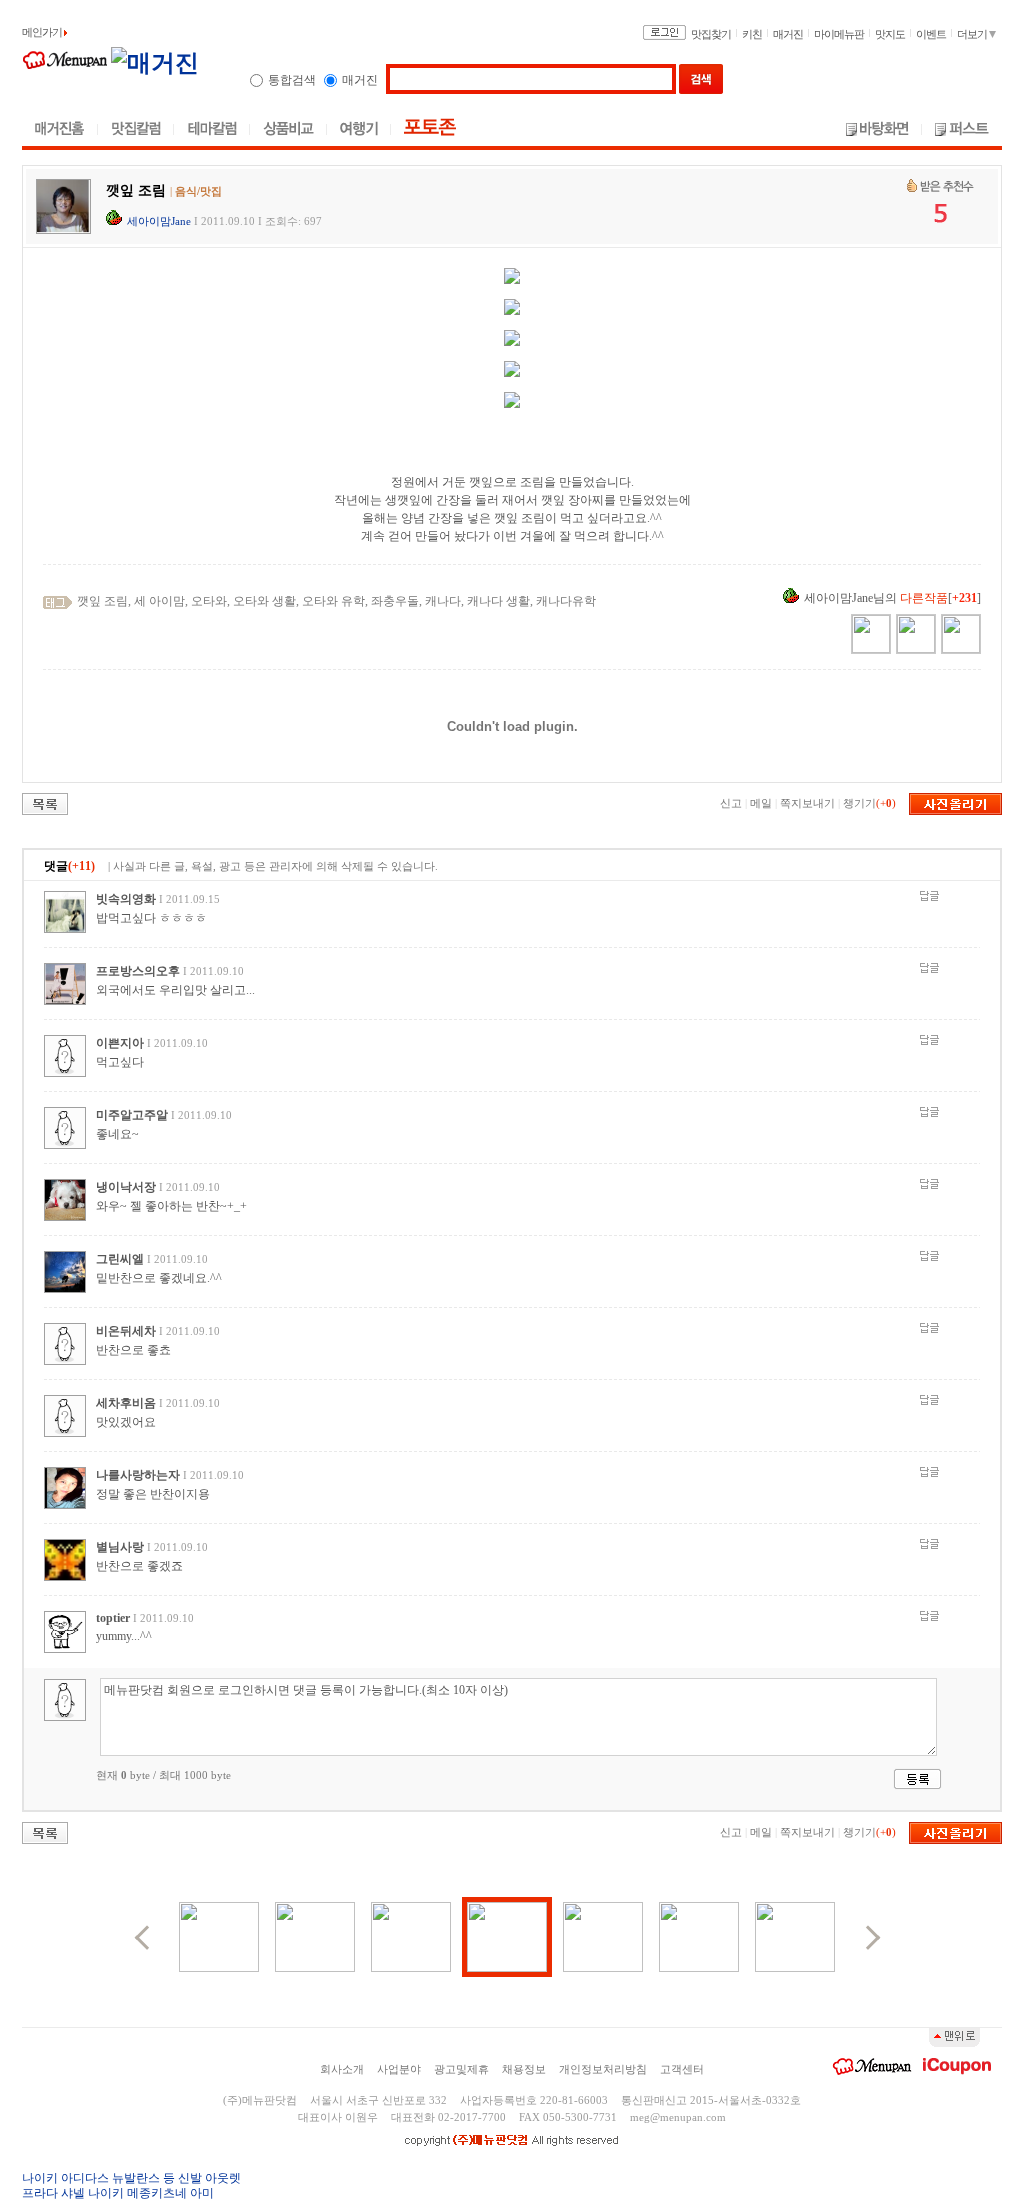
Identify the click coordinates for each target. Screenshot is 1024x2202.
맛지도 (890, 34)
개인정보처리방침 (603, 2069)
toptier (113, 1618)
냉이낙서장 (126, 1187)
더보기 (973, 34)
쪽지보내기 (807, 803)
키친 (752, 34)
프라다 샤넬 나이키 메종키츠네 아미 (118, 2193)
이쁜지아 (120, 1043)
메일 (761, 803)
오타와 (209, 601)
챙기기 (859, 803)
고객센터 (682, 2069)
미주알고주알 (132, 1115)
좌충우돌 (395, 601)
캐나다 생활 (498, 601)
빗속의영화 (126, 899)
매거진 (788, 34)
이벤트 (931, 34)
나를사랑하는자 (138, 1475)
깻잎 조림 (102, 601)
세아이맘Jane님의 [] (892, 598)
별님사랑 (120, 1547)
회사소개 (342, 2069)
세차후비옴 (126, 1403)
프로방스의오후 (138, 971)
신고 (731, 803)
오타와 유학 (333, 601)
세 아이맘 (159, 601)
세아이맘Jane (159, 221)
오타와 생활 (264, 601)
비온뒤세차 (126, 1331)
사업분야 (399, 2069)
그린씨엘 (120, 1259)
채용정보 (524, 2069)
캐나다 (443, 601)
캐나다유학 (566, 601)
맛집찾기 (711, 34)
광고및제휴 (461, 2069)
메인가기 (43, 32)
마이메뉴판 (839, 34)
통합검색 (292, 80)
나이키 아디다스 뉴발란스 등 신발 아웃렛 (131, 2178)
